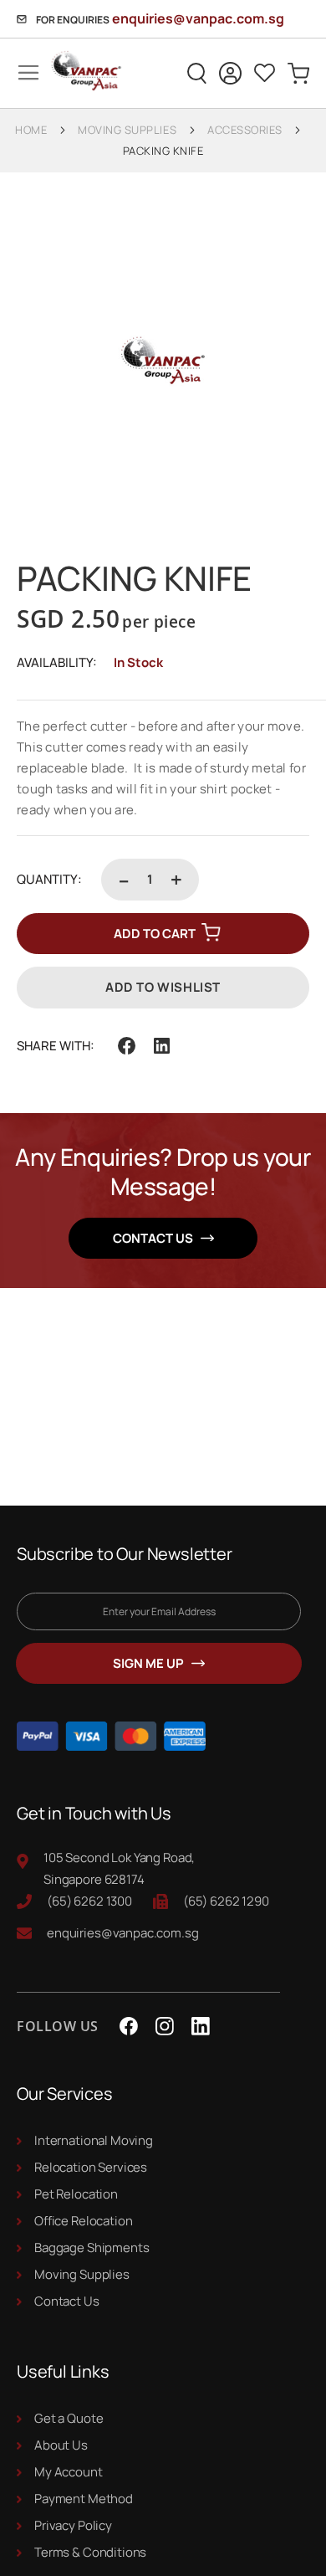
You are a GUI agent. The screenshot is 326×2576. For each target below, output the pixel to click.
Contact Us (67, 2301)
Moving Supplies (82, 2274)
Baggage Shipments (92, 2248)
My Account (69, 2472)
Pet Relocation (76, 2194)
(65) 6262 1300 (89, 1901)
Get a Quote (69, 2418)
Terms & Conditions (90, 2552)
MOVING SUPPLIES (127, 130)
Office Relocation (83, 2221)
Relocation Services (91, 2167)
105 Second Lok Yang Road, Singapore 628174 (119, 1868)
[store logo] (78, 73)
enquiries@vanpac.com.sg (198, 18)
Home (31, 130)
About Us (61, 2445)
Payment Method (84, 2499)
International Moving (94, 2140)
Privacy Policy (73, 2525)
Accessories (245, 130)
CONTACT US (153, 1238)
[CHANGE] (230, 73)
